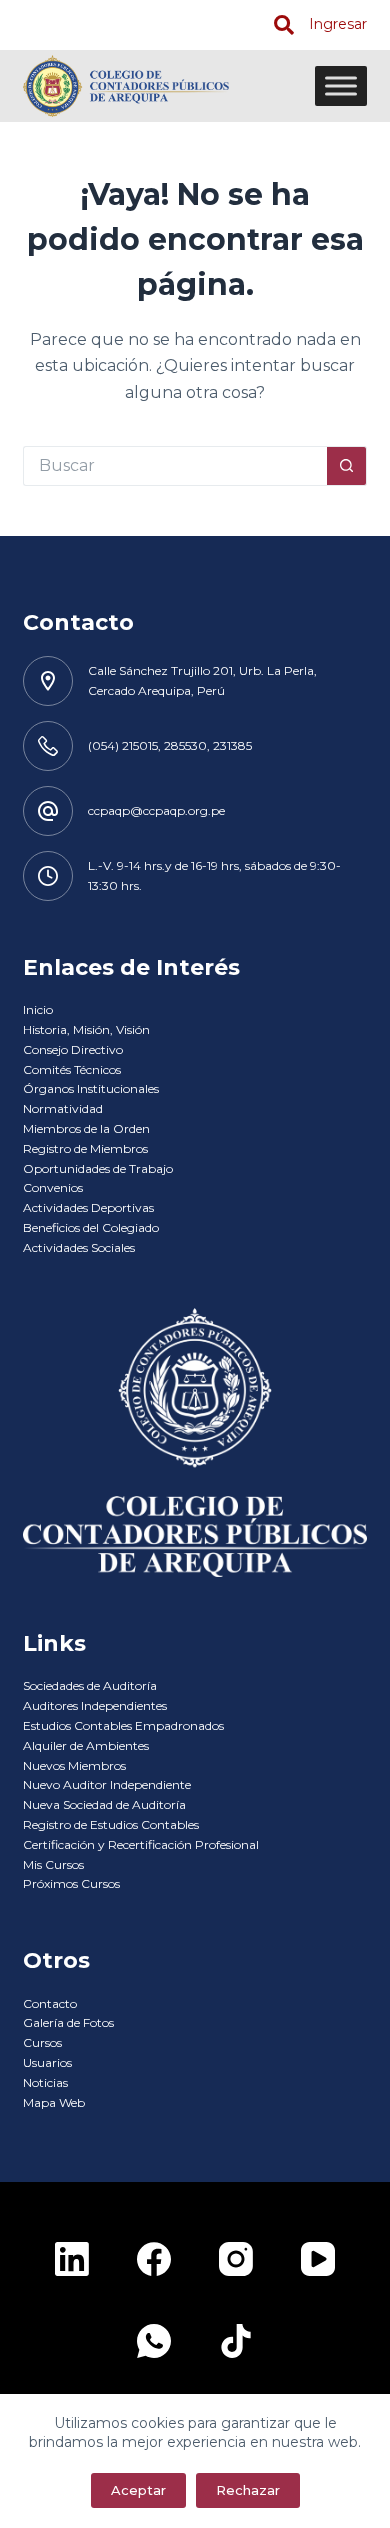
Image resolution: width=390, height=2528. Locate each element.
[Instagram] (236, 2259)
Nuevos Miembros (74, 1765)
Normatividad (63, 1108)
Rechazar (248, 2490)
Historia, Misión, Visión (86, 1029)
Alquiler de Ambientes (86, 1745)
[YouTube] (318, 2259)
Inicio (38, 1009)
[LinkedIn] (72, 2259)
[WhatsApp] (154, 2341)
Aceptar (138, 2490)
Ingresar (338, 24)
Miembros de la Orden (86, 1128)
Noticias (45, 2082)
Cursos (42, 2042)
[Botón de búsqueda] (347, 466)
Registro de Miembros (85, 1148)
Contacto (50, 2003)
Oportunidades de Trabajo (98, 1168)
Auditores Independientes (95, 1705)
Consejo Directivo (73, 1049)
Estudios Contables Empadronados (123, 1725)
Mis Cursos (53, 1864)
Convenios (53, 1187)
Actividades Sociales (79, 1247)
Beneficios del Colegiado (91, 1227)
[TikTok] (236, 2341)
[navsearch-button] (284, 25)
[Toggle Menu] (341, 85)
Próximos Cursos (71, 1883)
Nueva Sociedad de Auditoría (104, 1804)
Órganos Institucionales (91, 1088)
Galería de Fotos (68, 2022)
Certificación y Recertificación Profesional (141, 1844)
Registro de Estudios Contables (111, 1824)
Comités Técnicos (72, 1069)
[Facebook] (154, 2259)
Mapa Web (54, 2102)
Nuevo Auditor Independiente (107, 1784)
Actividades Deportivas (88, 1207)
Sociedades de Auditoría (90, 1685)
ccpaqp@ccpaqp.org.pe (156, 810)
